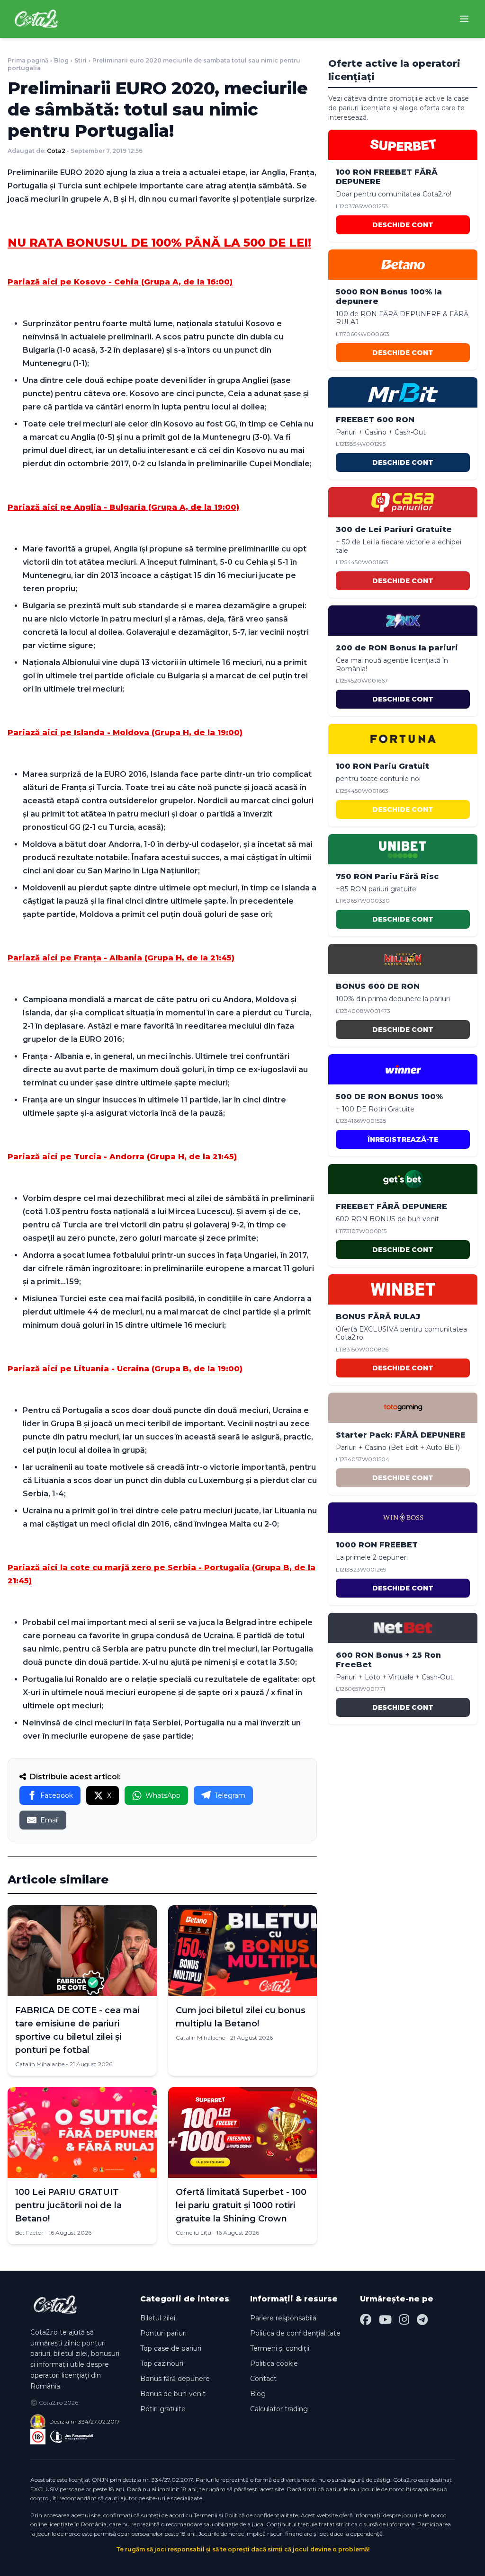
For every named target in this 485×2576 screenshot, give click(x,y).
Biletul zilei (158, 2318)
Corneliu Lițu (193, 2233)
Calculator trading (279, 2409)
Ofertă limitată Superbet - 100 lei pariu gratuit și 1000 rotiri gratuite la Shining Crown (241, 2205)
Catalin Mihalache (40, 2064)
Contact (263, 2379)
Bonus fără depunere (175, 2379)
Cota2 (56, 151)
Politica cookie (274, 2363)
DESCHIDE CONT (403, 225)
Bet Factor (29, 2233)
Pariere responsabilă (283, 2318)
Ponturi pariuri (163, 2333)
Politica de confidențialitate (295, 2333)
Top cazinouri (162, 2363)
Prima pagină (28, 60)
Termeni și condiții (280, 2348)
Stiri (81, 60)
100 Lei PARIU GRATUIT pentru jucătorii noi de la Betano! (68, 2205)
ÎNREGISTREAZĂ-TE (403, 1139)
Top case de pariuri (171, 2348)
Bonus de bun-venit (173, 2394)
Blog (61, 60)
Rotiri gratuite (163, 2409)
